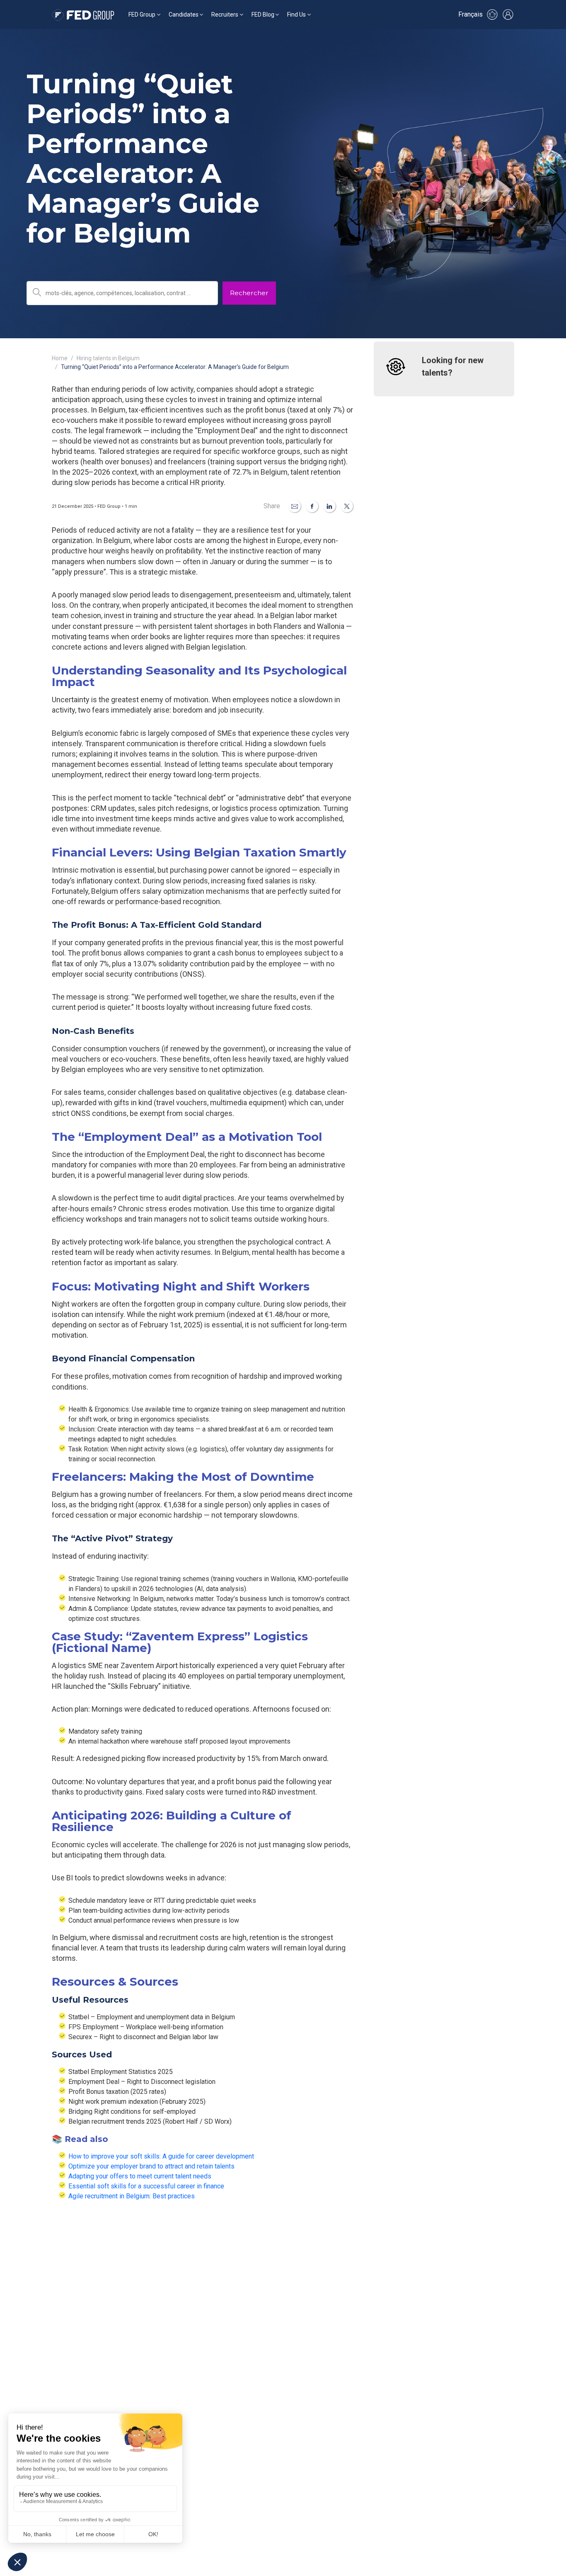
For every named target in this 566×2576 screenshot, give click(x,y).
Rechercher (249, 293)
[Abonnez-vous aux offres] (492, 15)
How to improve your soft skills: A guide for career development (161, 2156)
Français (470, 14)
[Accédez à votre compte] (508, 15)
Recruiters (225, 15)
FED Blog (263, 15)
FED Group (142, 15)
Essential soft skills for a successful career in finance (146, 2186)
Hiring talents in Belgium (108, 358)
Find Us (296, 15)
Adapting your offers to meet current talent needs (140, 2176)
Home (60, 358)
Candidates (184, 15)
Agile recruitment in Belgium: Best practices (132, 2196)
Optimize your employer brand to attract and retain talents (151, 2166)
